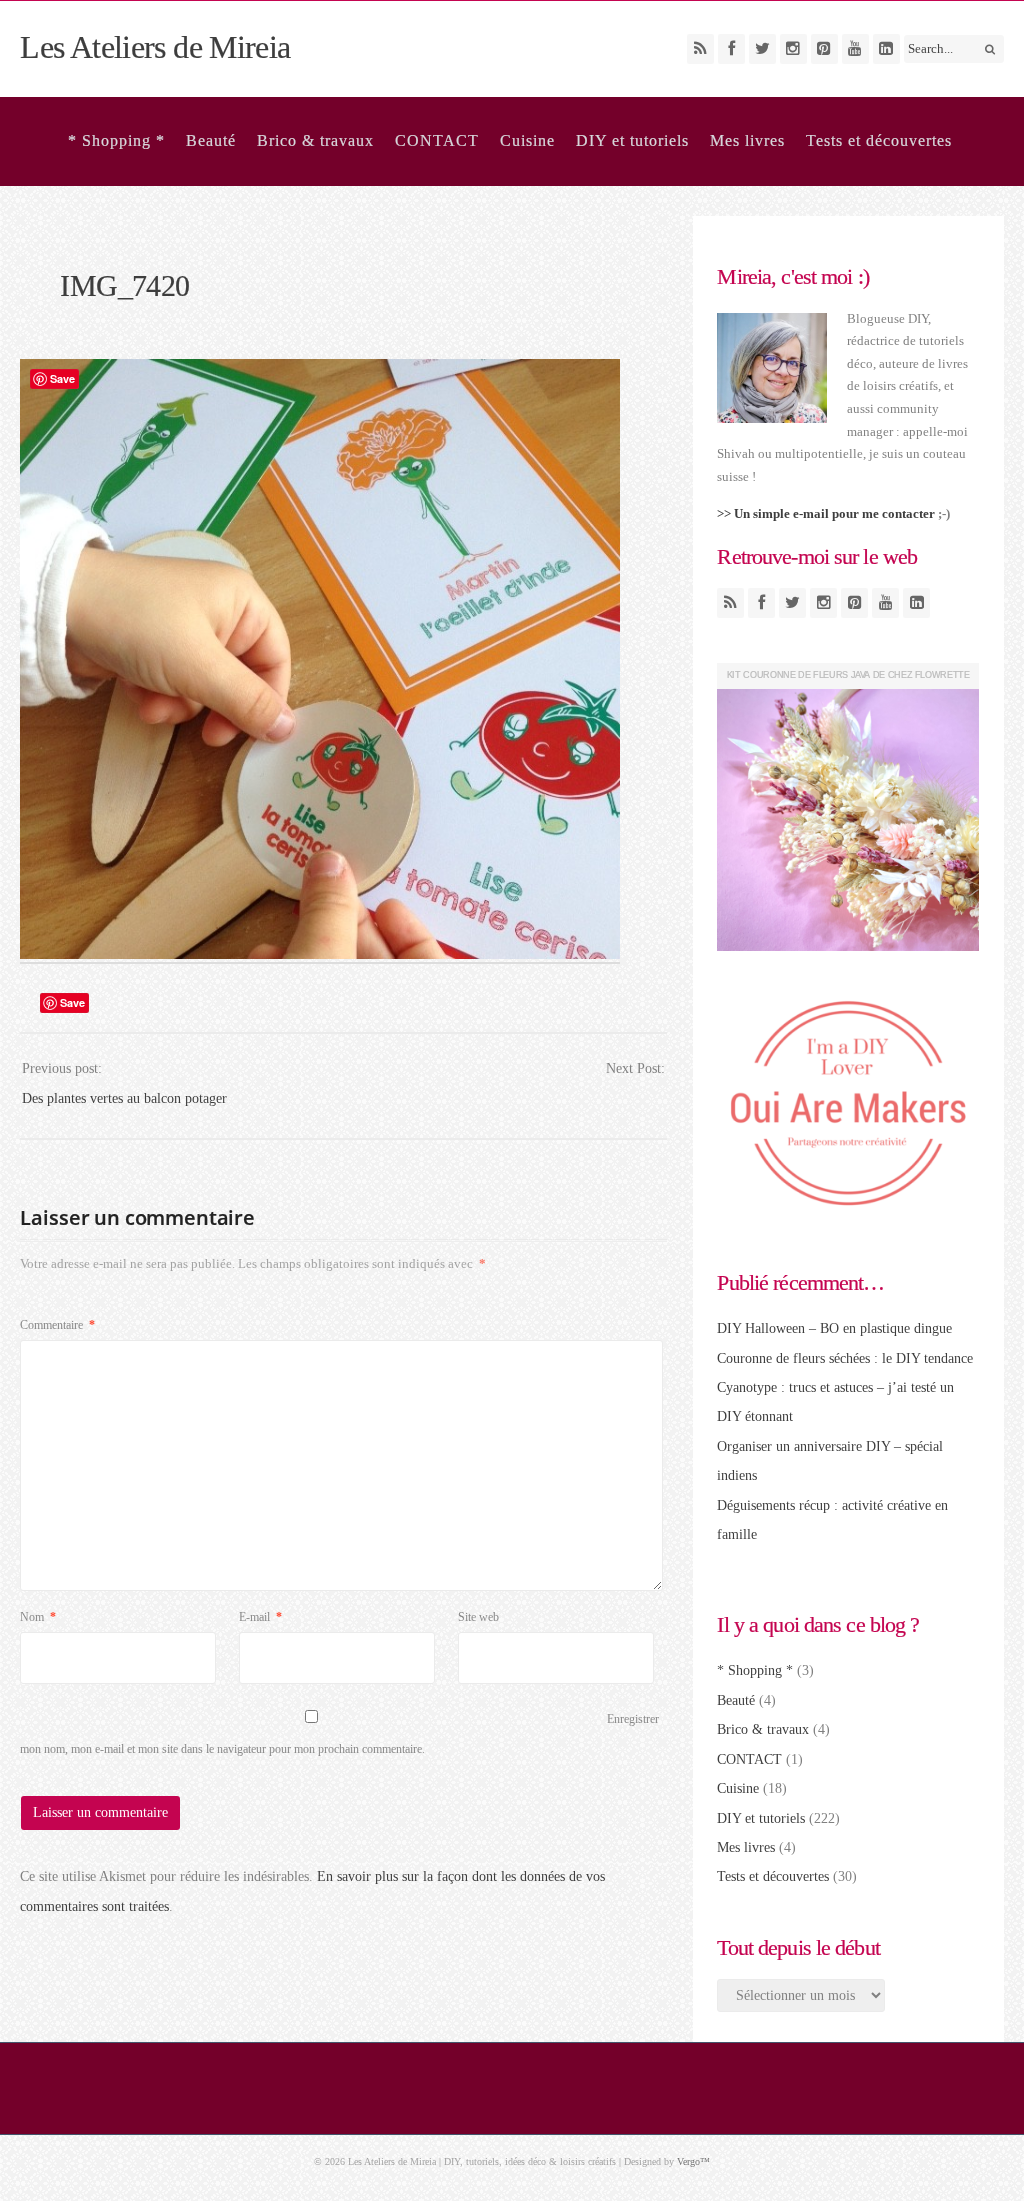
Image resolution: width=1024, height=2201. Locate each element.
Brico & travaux (315, 140)
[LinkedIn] (886, 49)
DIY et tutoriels (632, 140)
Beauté (211, 140)
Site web (478, 1617)
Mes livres (747, 140)
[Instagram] (793, 49)
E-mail (260, 1617)
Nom (38, 1617)
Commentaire (57, 1325)
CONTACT (437, 140)
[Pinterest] (824, 49)
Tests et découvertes (879, 140)
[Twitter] (762, 49)
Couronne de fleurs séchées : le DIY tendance (845, 1358)
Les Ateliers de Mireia (155, 47)
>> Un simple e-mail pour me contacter (826, 513)
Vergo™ (693, 2161)
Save (72, 1002)
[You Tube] (855, 49)
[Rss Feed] (700, 49)
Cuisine (527, 140)
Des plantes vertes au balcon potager (124, 1098)
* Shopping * (116, 140)
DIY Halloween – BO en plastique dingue (834, 1328)
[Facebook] (731, 49)
